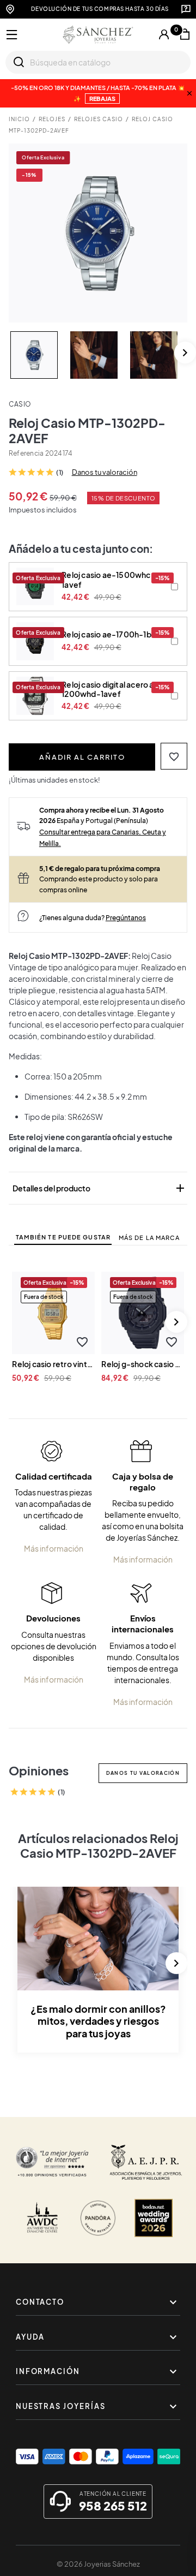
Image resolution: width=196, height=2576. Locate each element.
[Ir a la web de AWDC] (42, 2218)
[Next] (185, 353)
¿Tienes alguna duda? (93, 917)
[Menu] (12, 35)
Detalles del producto (100, 1188)
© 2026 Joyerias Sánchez (98, 2564)
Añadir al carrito (82, 757)
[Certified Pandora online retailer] (98, 2218)
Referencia (26, 453)
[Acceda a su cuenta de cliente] (164, 34)
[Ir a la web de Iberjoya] (146, 2162)
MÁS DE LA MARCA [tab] (149, 1238)
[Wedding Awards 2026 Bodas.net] (154, 2218)
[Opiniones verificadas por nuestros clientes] (52, 2162)
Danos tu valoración (105, 472)
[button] (174, 756)
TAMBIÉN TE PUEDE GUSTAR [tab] (63, 1237)
